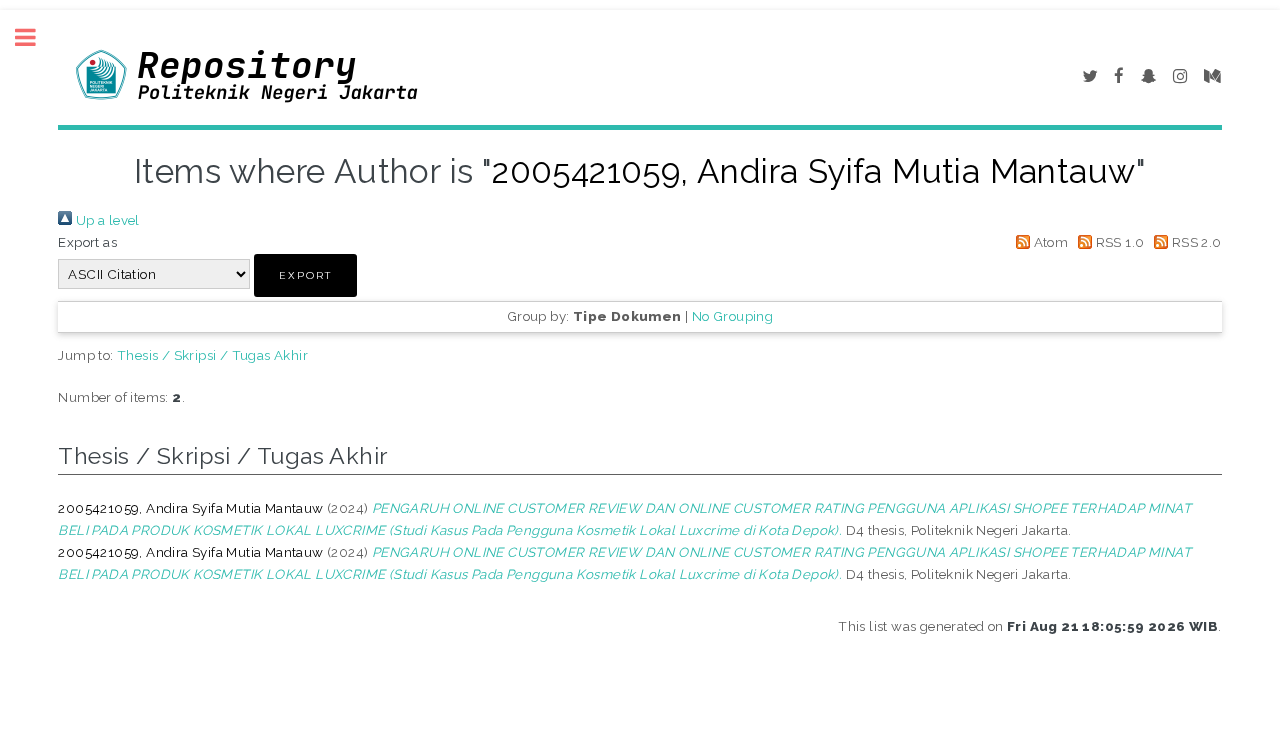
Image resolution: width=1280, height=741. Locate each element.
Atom (1049, 242)
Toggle (36, 37)
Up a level (105, 220)
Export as (87, 242)
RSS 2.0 (1194, 242)
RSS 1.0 (1118, 242)
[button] (305, 275)
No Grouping (732, 316)
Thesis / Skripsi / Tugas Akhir (212, 355)
